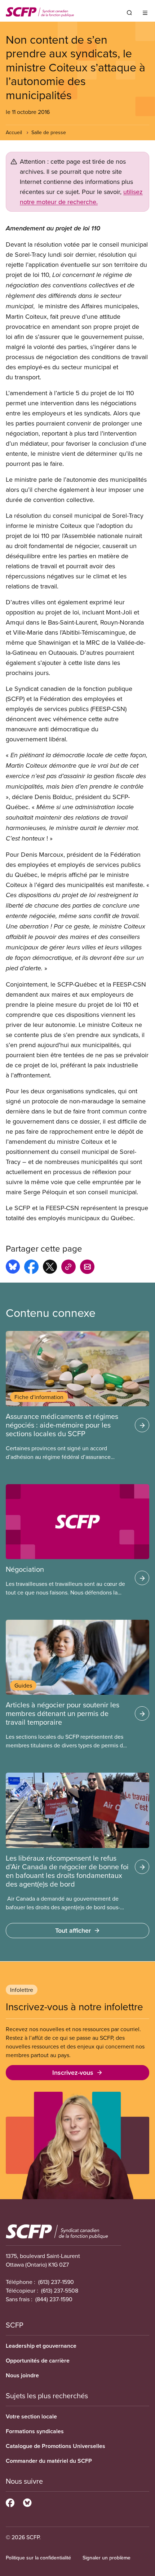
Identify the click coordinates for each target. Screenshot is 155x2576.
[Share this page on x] (50, 1268)
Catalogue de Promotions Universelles (56, 2446)
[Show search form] (129, 13)
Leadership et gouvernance (41, 2346)
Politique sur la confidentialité (38, 2558)
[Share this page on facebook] (31, 1268)
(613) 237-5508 (60, 2290)
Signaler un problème (107, 2558)
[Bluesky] (27, 2502)
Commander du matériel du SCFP (49, 2461)
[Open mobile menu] (145, 13)
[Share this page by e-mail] (87, 1268)
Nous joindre (22, 2375)
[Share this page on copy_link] (68, 1268)
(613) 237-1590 (56, 2282)
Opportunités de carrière (38, 2361)
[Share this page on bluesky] (13, 1268)
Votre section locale (31, 2416)
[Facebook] (10, 2502)
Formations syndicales (35, 2431)
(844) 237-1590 (54, 2299)
